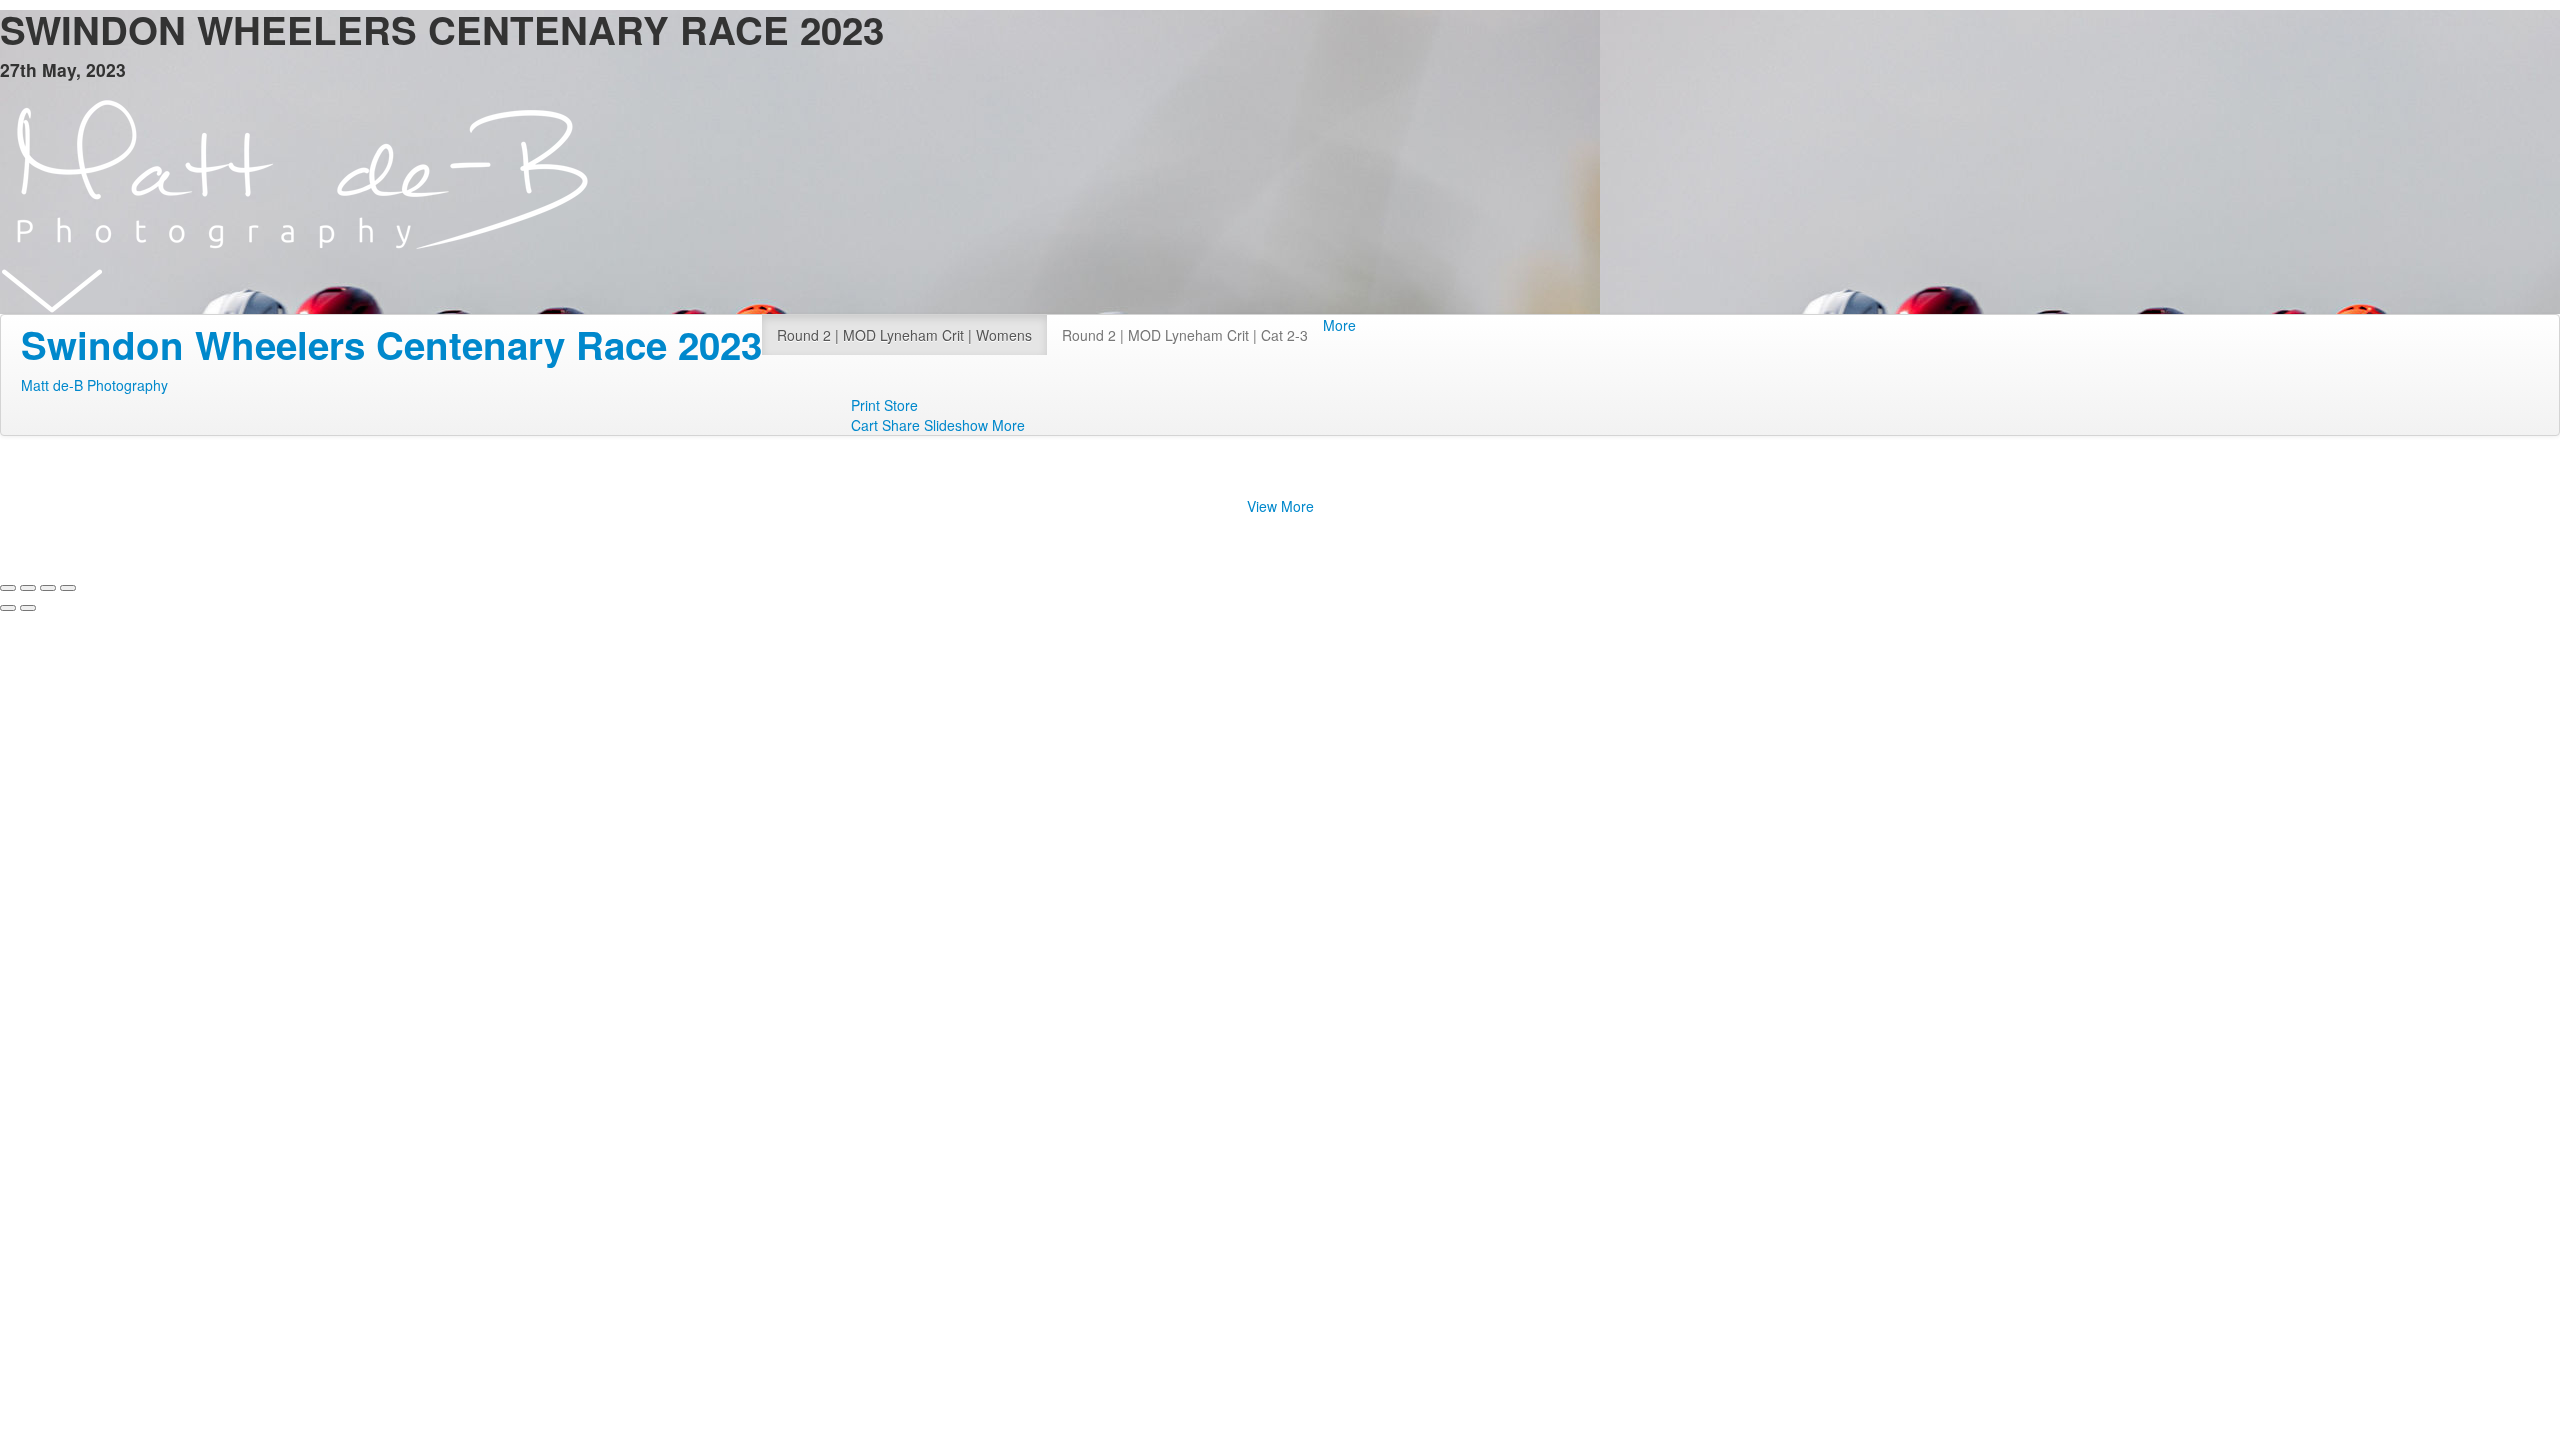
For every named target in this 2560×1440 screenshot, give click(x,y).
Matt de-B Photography (94, 385)
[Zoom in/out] (68, 588)
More (1339, 325)
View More (1280, 506)
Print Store (884, 405)
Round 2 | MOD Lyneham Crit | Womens (904, 335)
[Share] (28, 588)
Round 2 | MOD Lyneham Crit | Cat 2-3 (1185, 335)
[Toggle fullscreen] (48, 588)
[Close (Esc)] (8, 588)
